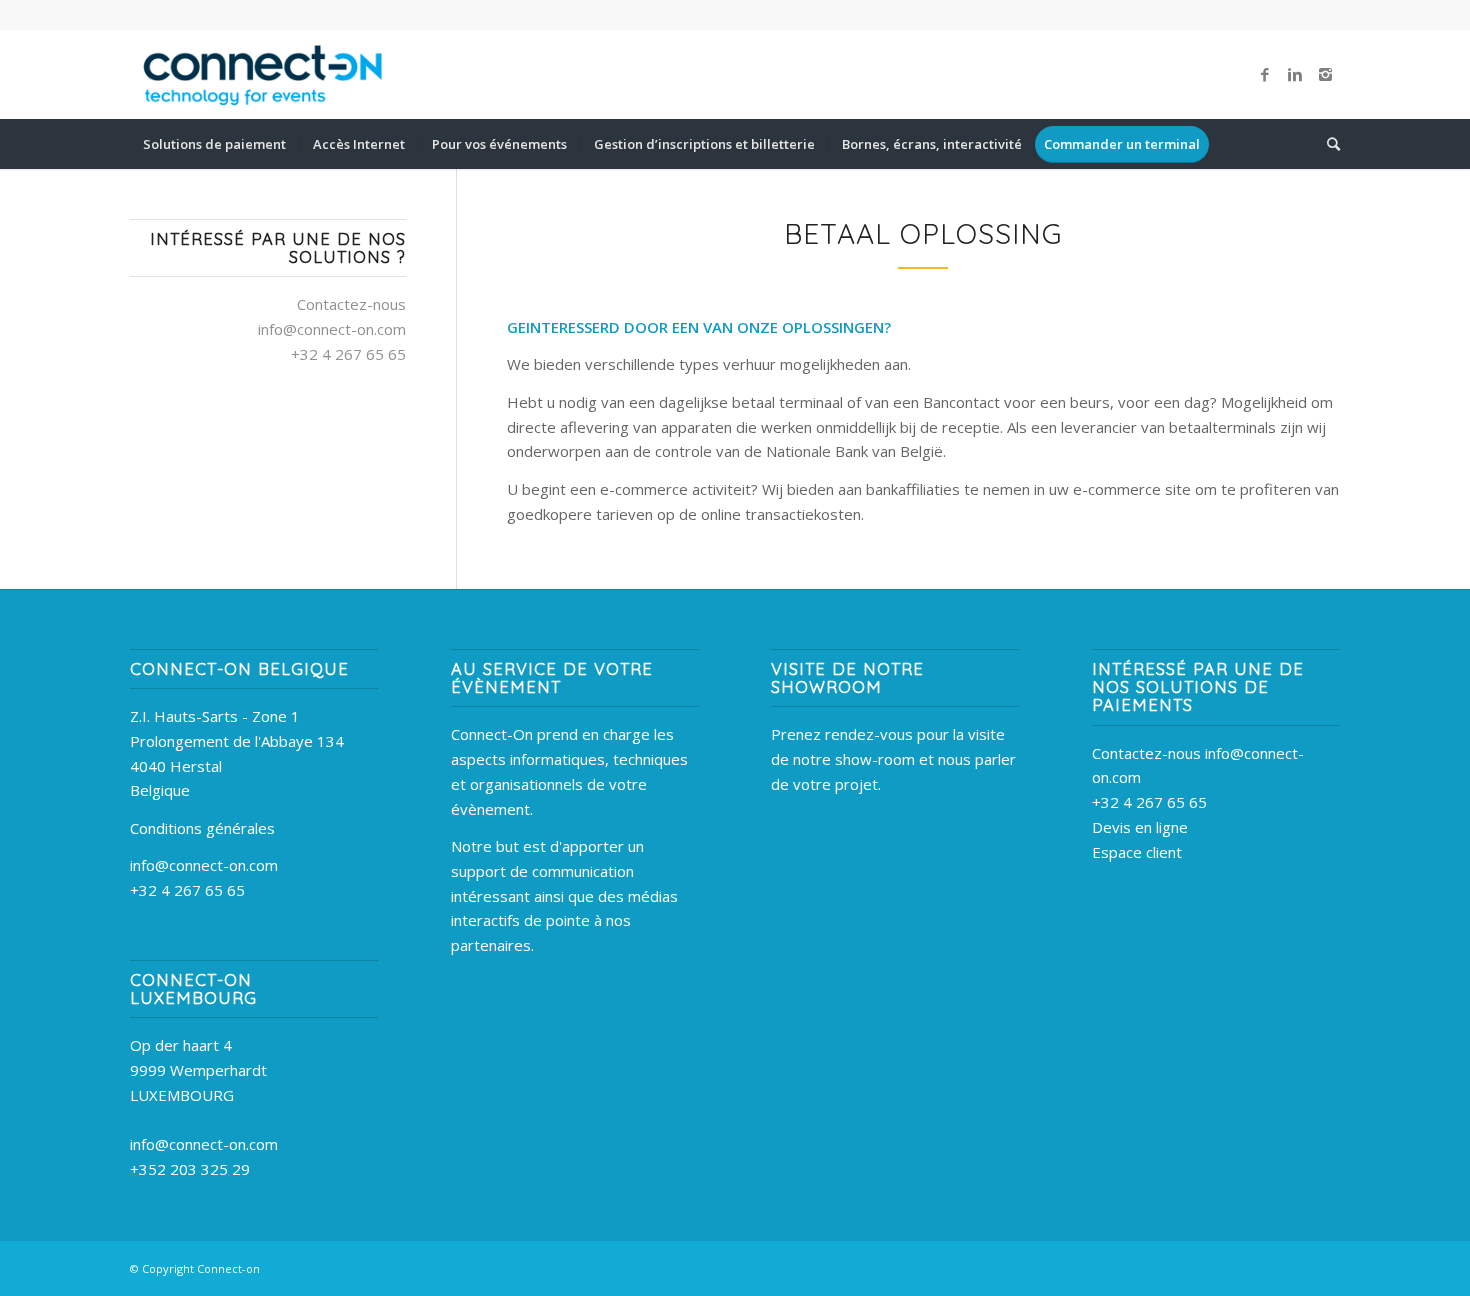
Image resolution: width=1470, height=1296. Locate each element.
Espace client (1137, 852)
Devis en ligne (1140, 827)
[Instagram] (1325, 74)
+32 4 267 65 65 (187, 890)
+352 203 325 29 (190, 1169)
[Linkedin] (1295, 74)
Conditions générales (202, 828)
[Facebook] (1265, 74)
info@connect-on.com (332, 329)
